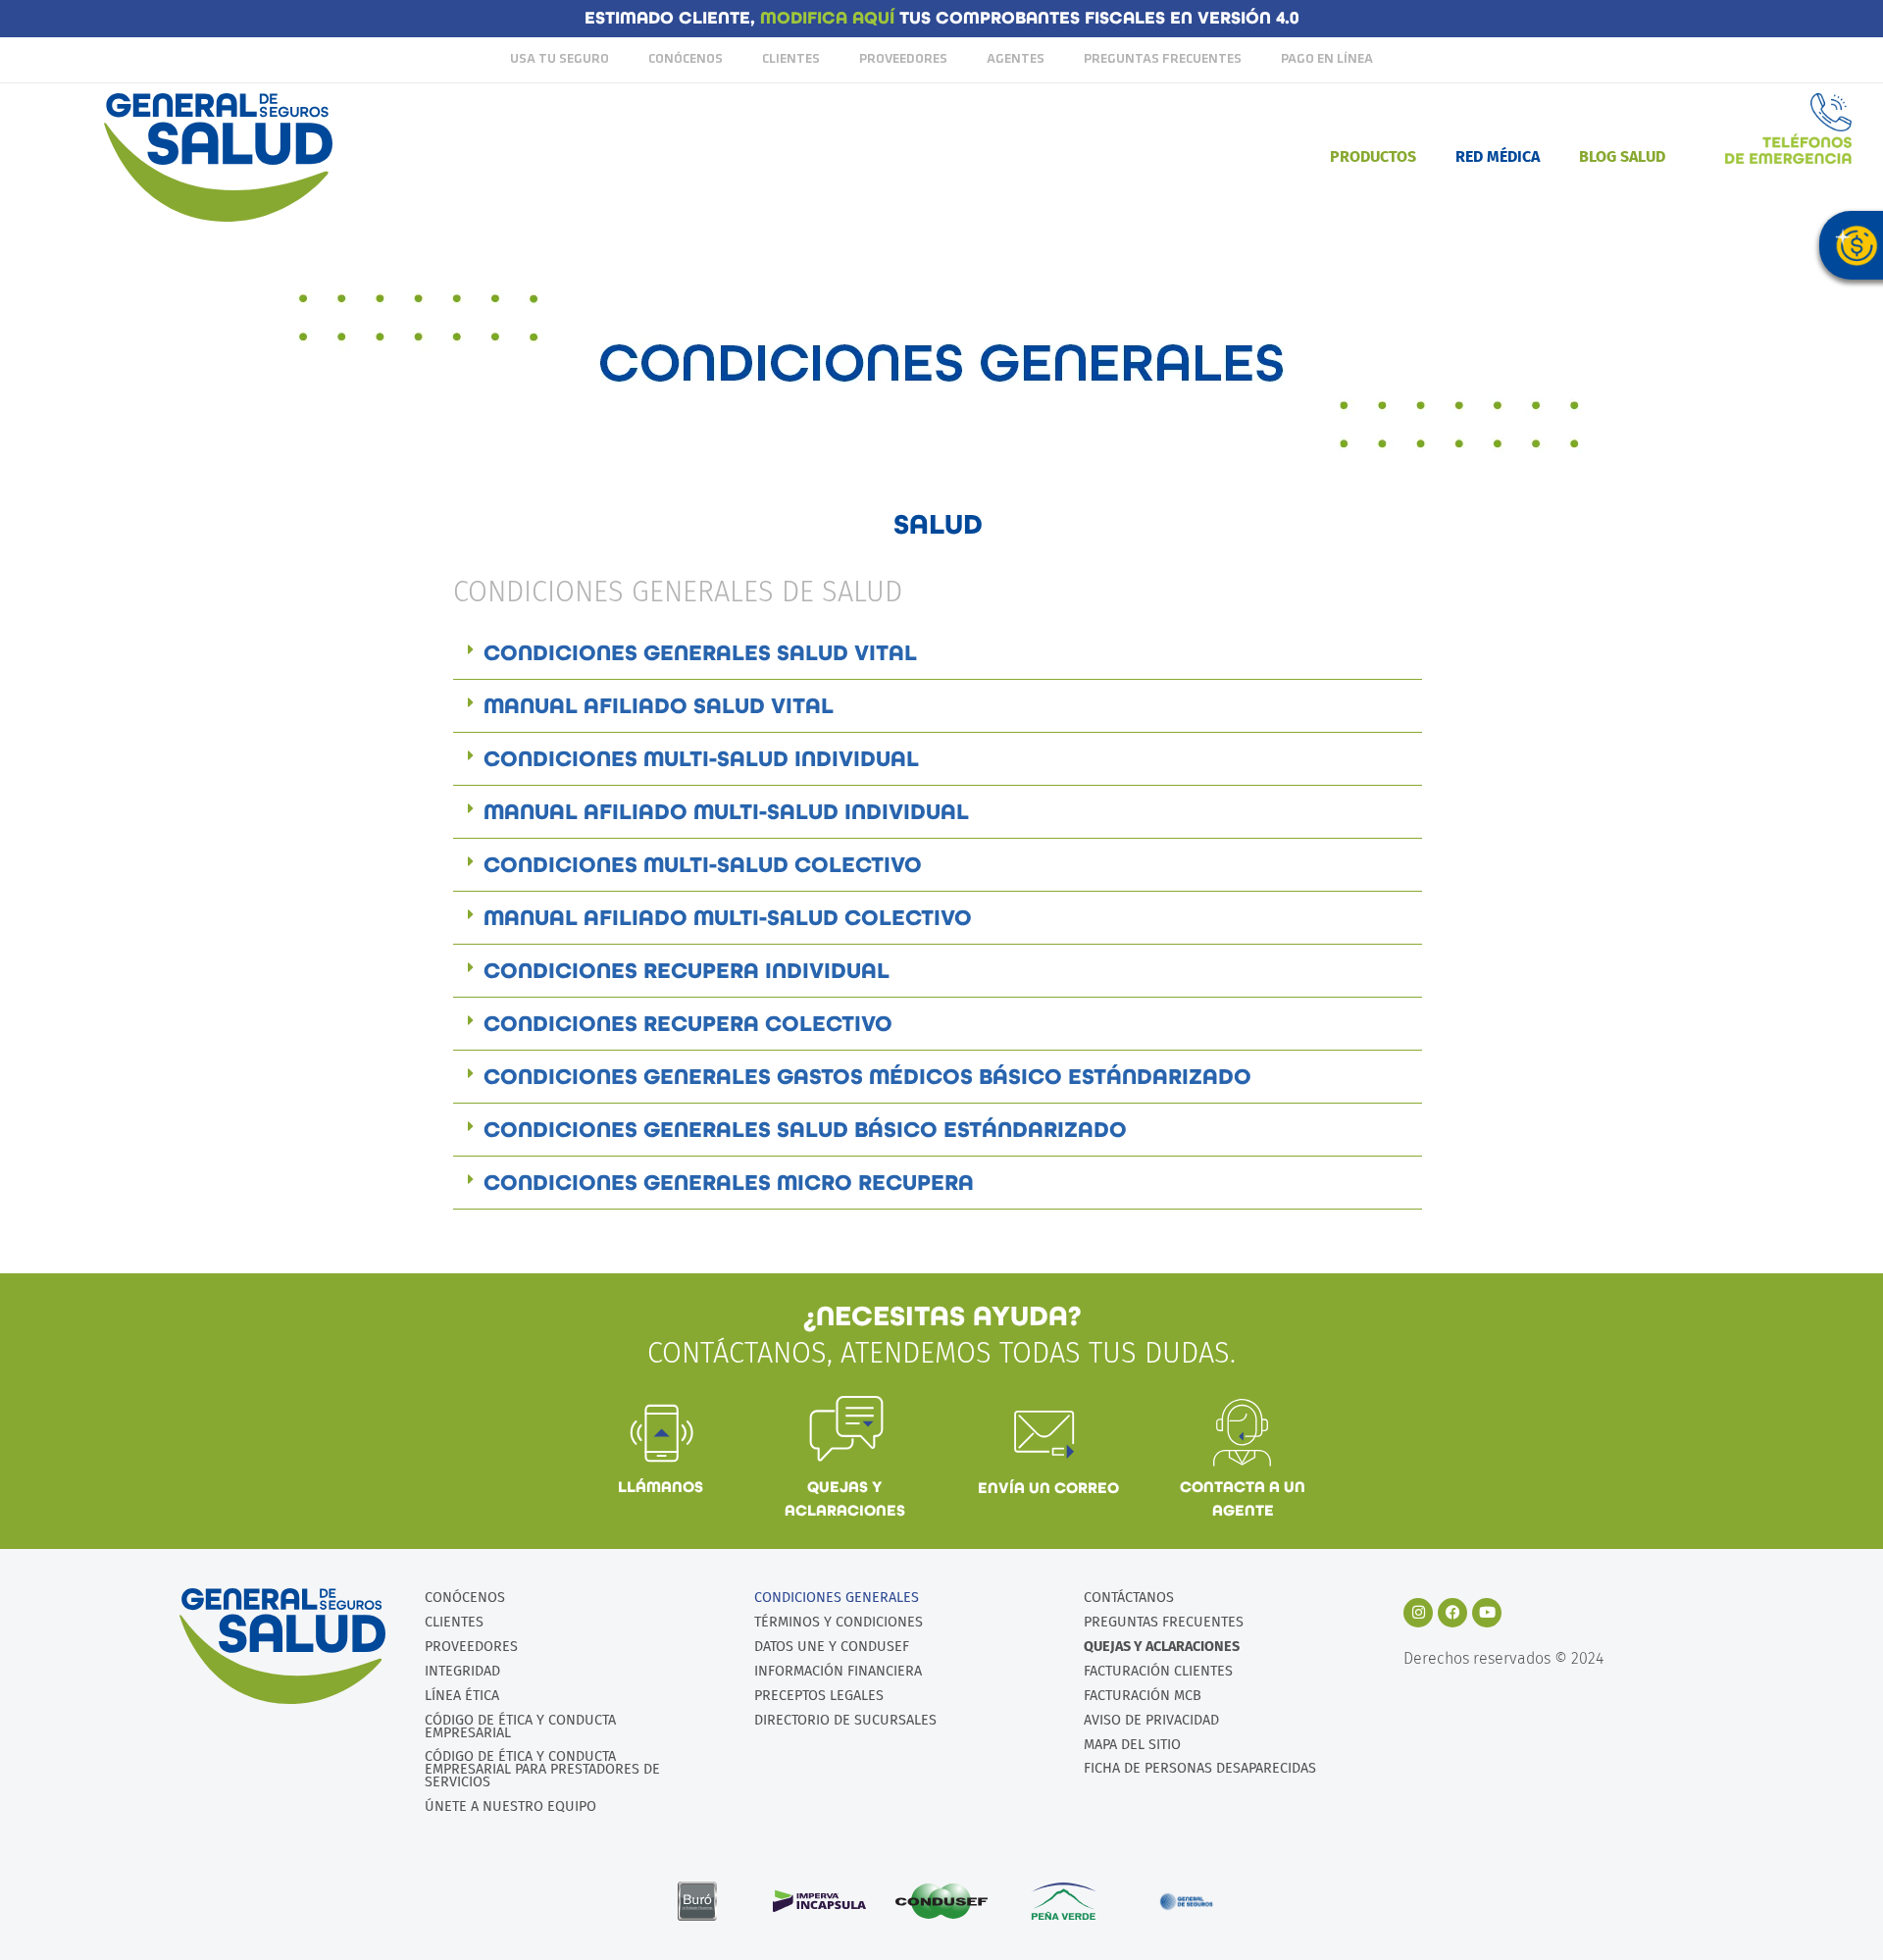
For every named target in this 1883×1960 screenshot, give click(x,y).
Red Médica (1498, 156)
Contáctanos (1129, 1598)
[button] (938, 653)
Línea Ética (462, 1696)
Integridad (462, 1671)
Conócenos (686, 59)
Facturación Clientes (1158, 1671)
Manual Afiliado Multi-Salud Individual (726, 812)
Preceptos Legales (819, 1696)
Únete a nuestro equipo (510, 1806)
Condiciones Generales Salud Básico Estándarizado (805, 1130)
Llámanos (661, 1487)
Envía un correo (1048, 1488)
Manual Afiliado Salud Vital (659, 706)
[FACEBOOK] (1452, 1613)
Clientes (791, 59)
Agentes (1016, 59)
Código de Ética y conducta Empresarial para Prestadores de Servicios (542, 1769)
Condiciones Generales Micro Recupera (729, 1183)
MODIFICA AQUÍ (830, 18)
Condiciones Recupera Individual (687, 971)
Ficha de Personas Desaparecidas (1200, 1768)
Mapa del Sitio (1132, 1745)
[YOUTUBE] (1487, 1613)
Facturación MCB (1143, 1696)
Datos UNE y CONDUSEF (832, 1647)
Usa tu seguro (560, 59)
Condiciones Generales (837, 1598)
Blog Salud (1622, 156)
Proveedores (903, 59)
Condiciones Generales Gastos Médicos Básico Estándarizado (867, 1077)
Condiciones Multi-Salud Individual (701, 759)
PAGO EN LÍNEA (1327, 59)
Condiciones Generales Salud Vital (700, 653)
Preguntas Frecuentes (1163, 59)
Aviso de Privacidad (1151, 1720)
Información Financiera (838, 1671)
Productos (1373, 156)
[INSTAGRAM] (1418, 1613)
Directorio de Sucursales (845, 1720)
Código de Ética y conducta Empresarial (520, 1727)
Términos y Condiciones (839, 1622)
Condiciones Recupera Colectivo (688, 1024)
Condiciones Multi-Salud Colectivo (703, 865)
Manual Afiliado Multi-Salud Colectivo (728, 918)
